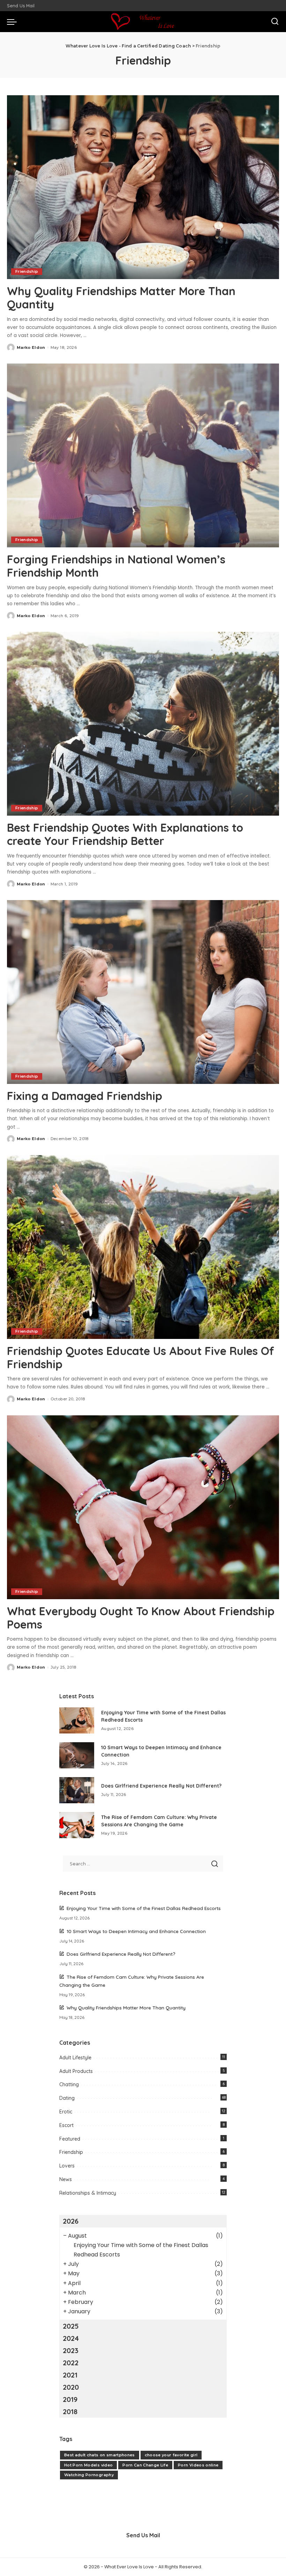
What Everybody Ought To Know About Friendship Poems (141, 1618)
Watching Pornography (89, 2475)
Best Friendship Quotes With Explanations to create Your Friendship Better (125, 834)
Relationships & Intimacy (88, 2193)
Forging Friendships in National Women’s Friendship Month (116, 566)
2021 (70, 2375)
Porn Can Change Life (145, 2465)
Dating (67, 2098)
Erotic (66, 2112)
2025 (71, 2326)
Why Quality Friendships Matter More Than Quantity (121, 298)
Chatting (69, 2084)
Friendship (27, 271)
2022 (71, 2363)
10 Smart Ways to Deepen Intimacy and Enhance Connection (136, 1931)
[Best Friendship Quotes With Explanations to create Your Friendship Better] (143, 724)
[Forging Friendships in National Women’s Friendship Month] (143, 455)
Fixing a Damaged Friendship (85, 1096)
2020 (71, 2387)
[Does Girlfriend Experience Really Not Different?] (77, 1790)
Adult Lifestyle (75, 2058)
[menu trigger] (14, 22)
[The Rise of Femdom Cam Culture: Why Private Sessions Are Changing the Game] (77, 1825)
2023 (71, 2350)
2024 (71, 2338)
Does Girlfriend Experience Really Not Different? (161, 1786)
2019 (70, 2399)
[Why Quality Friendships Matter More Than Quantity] (143, 187)
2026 (71, 2221)
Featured (70, 2139)
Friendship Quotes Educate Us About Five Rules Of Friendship (141, 1357)
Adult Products (76, 2071)
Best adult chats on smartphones (100, 2455)
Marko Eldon (31, 347)
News (66, 2179)
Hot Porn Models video (88, 2465)
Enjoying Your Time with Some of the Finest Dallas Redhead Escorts (144, 1908)
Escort (66, 2125)
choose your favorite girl (171, 2455)
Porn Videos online (198, 2465)
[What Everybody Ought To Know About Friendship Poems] (143, 1507)
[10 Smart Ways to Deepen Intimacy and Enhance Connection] (77, 1755)
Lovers (67, 2166)
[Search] (275, 22)
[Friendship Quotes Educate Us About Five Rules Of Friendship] (143, 1247)
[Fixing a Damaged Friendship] (143, 992)
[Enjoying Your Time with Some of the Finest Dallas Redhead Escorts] (77, 1720)
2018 (70, 2412)
